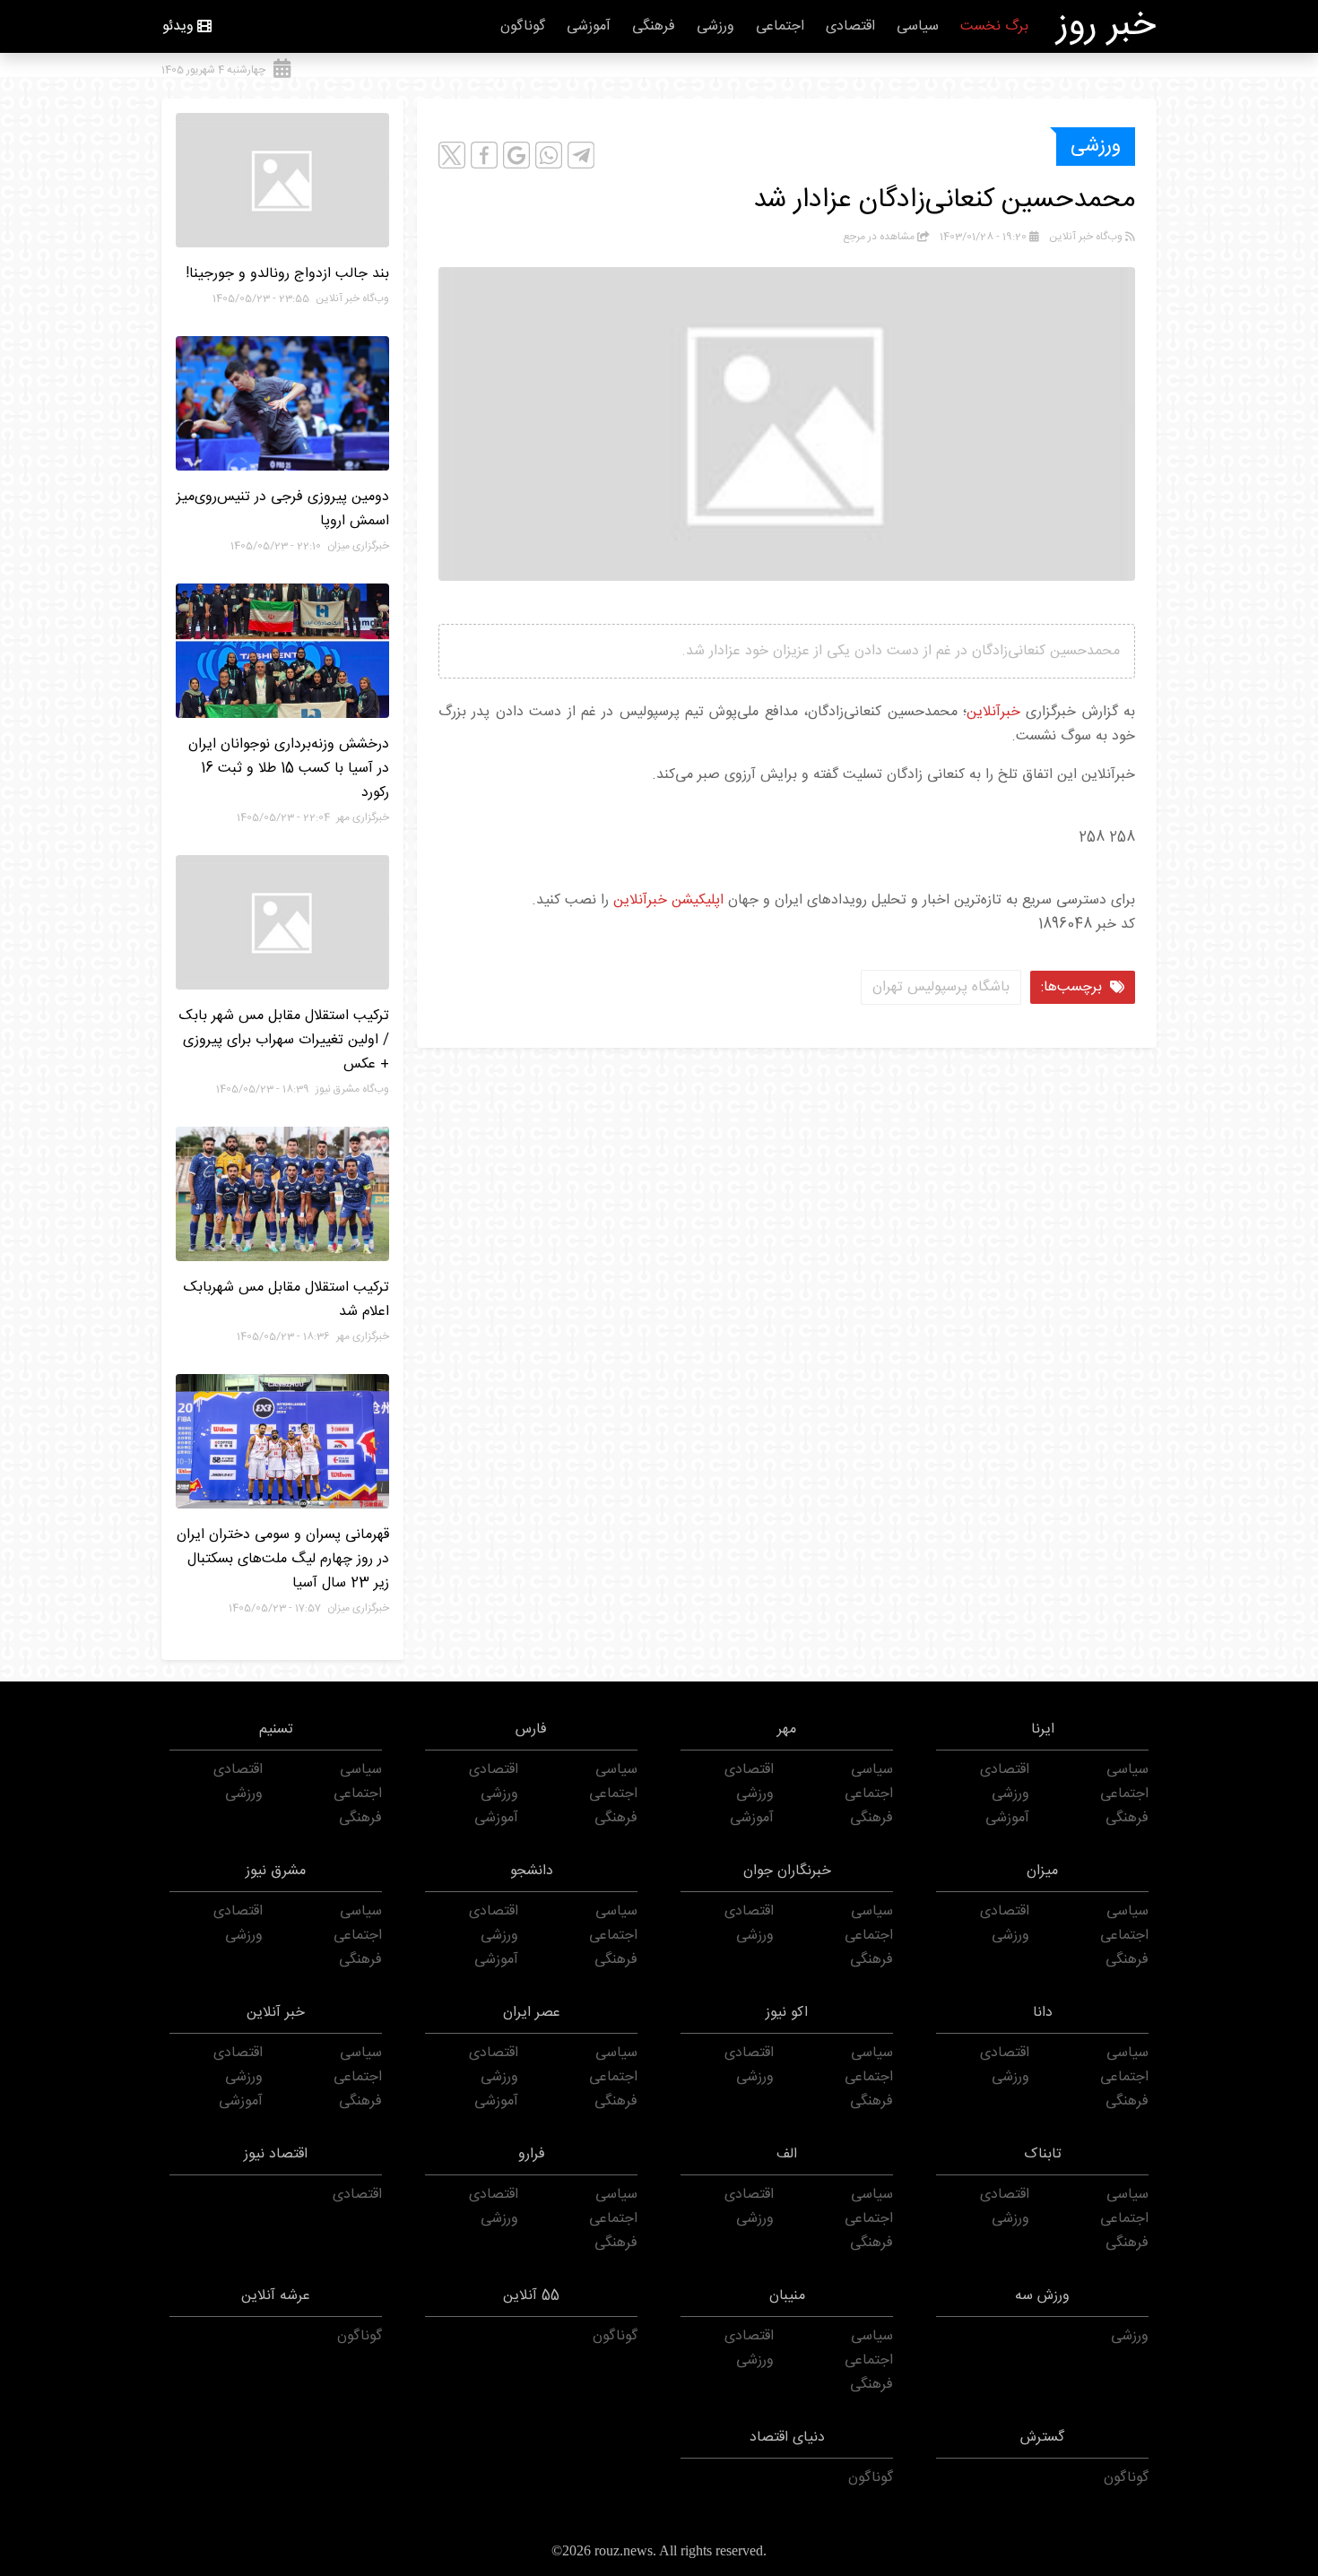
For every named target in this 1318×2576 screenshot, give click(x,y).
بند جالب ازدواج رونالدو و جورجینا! (287, 274)
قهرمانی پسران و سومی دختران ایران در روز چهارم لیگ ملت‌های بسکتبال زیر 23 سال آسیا (283, 1559)
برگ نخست (994, 26)
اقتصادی (850, 26)
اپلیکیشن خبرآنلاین (668, 900)
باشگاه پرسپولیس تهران (941, 987)
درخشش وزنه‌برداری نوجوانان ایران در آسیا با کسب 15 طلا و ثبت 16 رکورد (289, 769)
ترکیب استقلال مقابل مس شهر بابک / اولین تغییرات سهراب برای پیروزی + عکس (284, 1040)
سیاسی (918, 26)
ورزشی (715, 26)
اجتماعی (780, 26)
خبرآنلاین (993, 712)
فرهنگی (654, 26)
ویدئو (178, 26)
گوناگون (523, 26)
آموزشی (589, 26)
